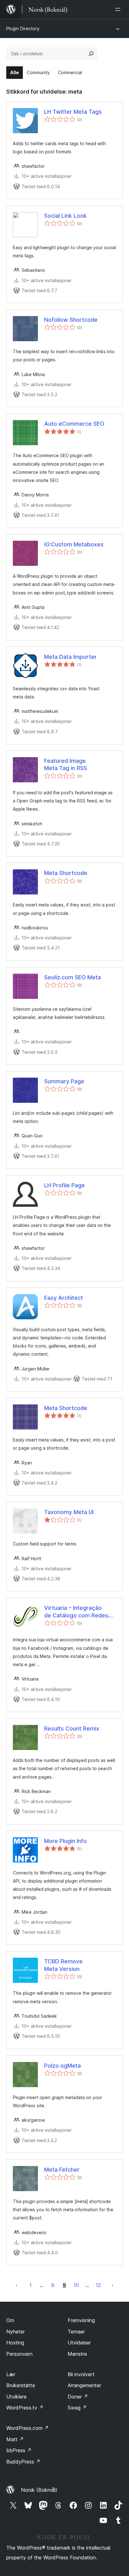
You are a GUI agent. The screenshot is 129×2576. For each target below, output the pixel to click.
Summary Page (64, 1081)
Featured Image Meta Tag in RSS (66, 764)
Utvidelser (79, 2343)
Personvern (19, 2354)
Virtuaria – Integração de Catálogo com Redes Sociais (76, 1612)
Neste (112, 2285)
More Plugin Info (65, 1841)
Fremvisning (81, 2320)
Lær (11, 2374)
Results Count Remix (72, 1728)
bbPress (19, 2450)
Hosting (15, 2343)
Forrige (17, 2285)
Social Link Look (65, 216)
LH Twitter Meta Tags (73, 112)
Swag (77, 2408)
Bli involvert (81, 2374)
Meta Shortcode (66, 873)
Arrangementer (84, 2385)
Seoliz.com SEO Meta (72, 977)
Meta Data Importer (70, 657)
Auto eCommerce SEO (74, 424)
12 (98, 2285)
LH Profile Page (64, 1185)
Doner (78, 2397)
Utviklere (16, 2397)
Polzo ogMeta (62, 2066)
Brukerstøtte (21, 2385)
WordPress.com (28, 2428)
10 (76, 2285)
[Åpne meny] (119, 9)
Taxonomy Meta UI (69, 1512)
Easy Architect (64, 1298)
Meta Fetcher (62, 2170)
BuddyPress (23, 2462)
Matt (15, 2439)
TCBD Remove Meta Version (63, 1965)
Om (10, 2320)
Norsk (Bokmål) (39, 2490)
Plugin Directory (23, 28)
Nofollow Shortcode (71, 320)
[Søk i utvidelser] (91, 54)
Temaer (76, 2332)
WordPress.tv (25, 2408)
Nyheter (15, 2332)
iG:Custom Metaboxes (74, 544)
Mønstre (77, 2354)
